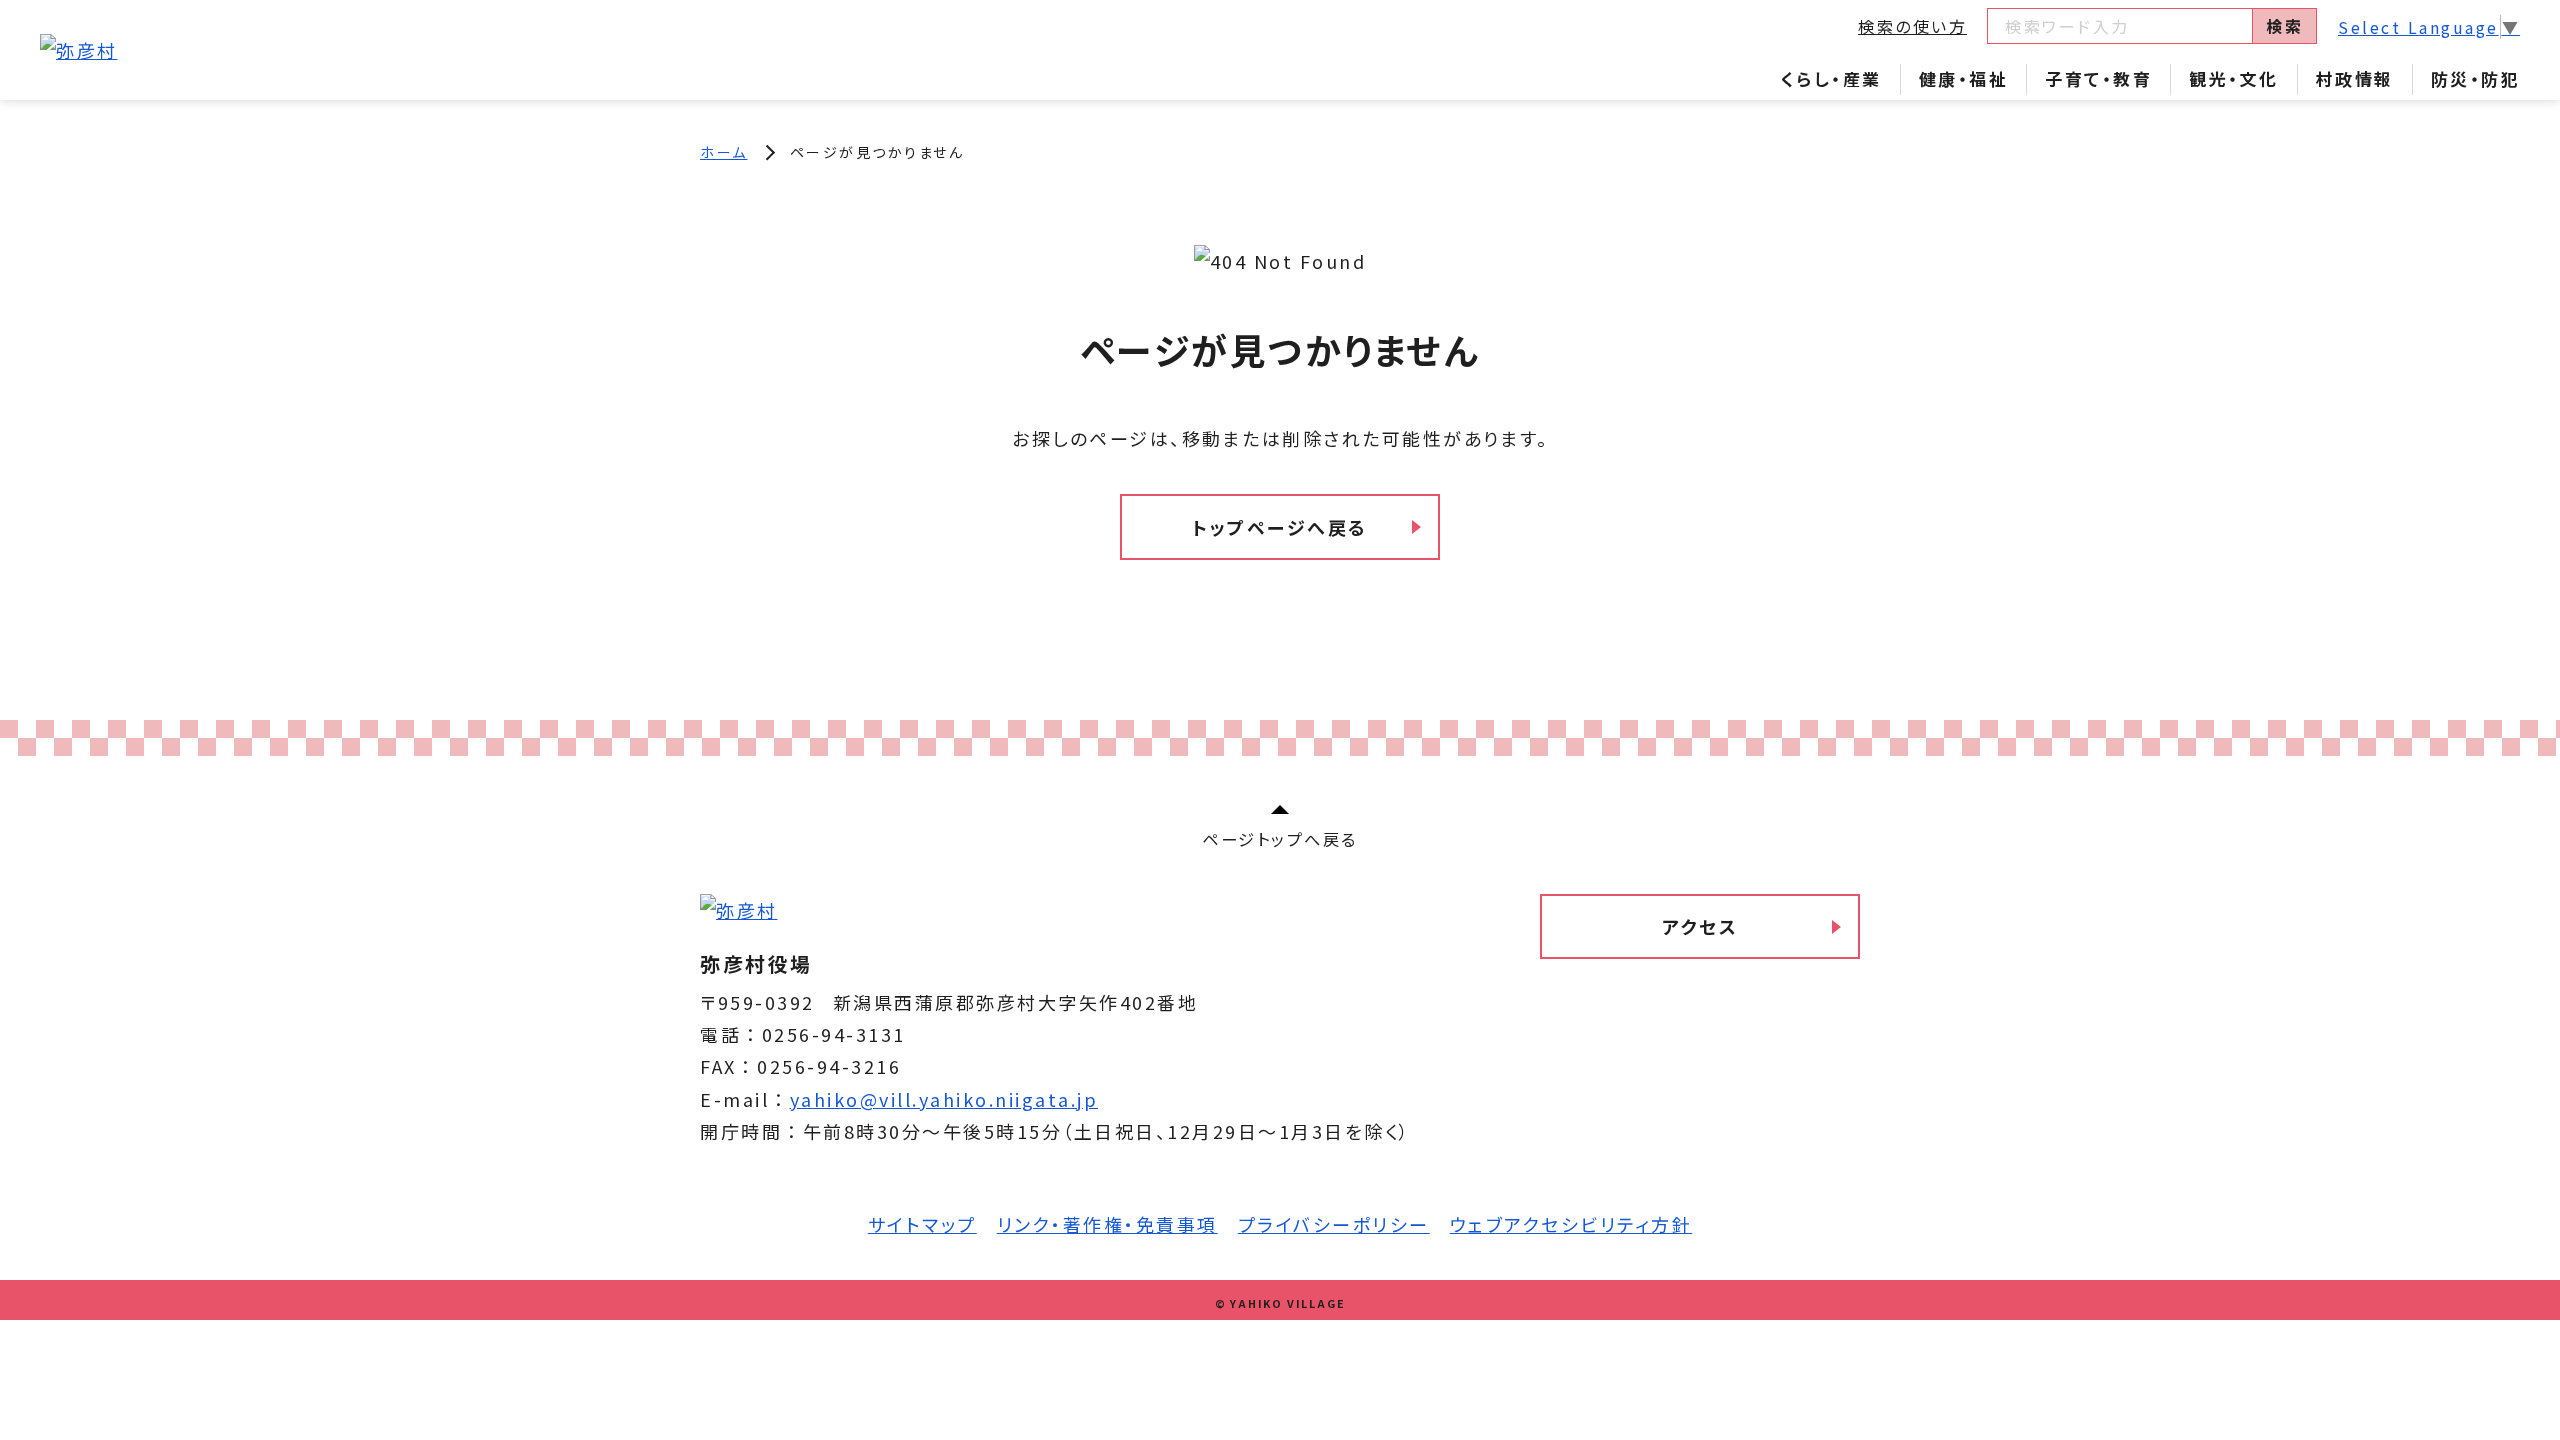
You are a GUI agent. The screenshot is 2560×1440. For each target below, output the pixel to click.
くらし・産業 (1831, 78)
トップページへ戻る (1280, 527)
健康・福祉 (1964, 78)
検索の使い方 (1912, 26)
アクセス (1700, 926)
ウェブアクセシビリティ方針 (1571, 1224)
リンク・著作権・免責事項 (1107, 1224)
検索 (2284, 26)
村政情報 (2355, 78)
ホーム (724, 152)
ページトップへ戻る (1280, 839)
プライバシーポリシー (1334, 1224)
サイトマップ (922, 1224)
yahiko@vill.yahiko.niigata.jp (944, 1099)
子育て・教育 (2098, 78)
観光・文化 (2234, 78)
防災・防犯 (2476, 78)
